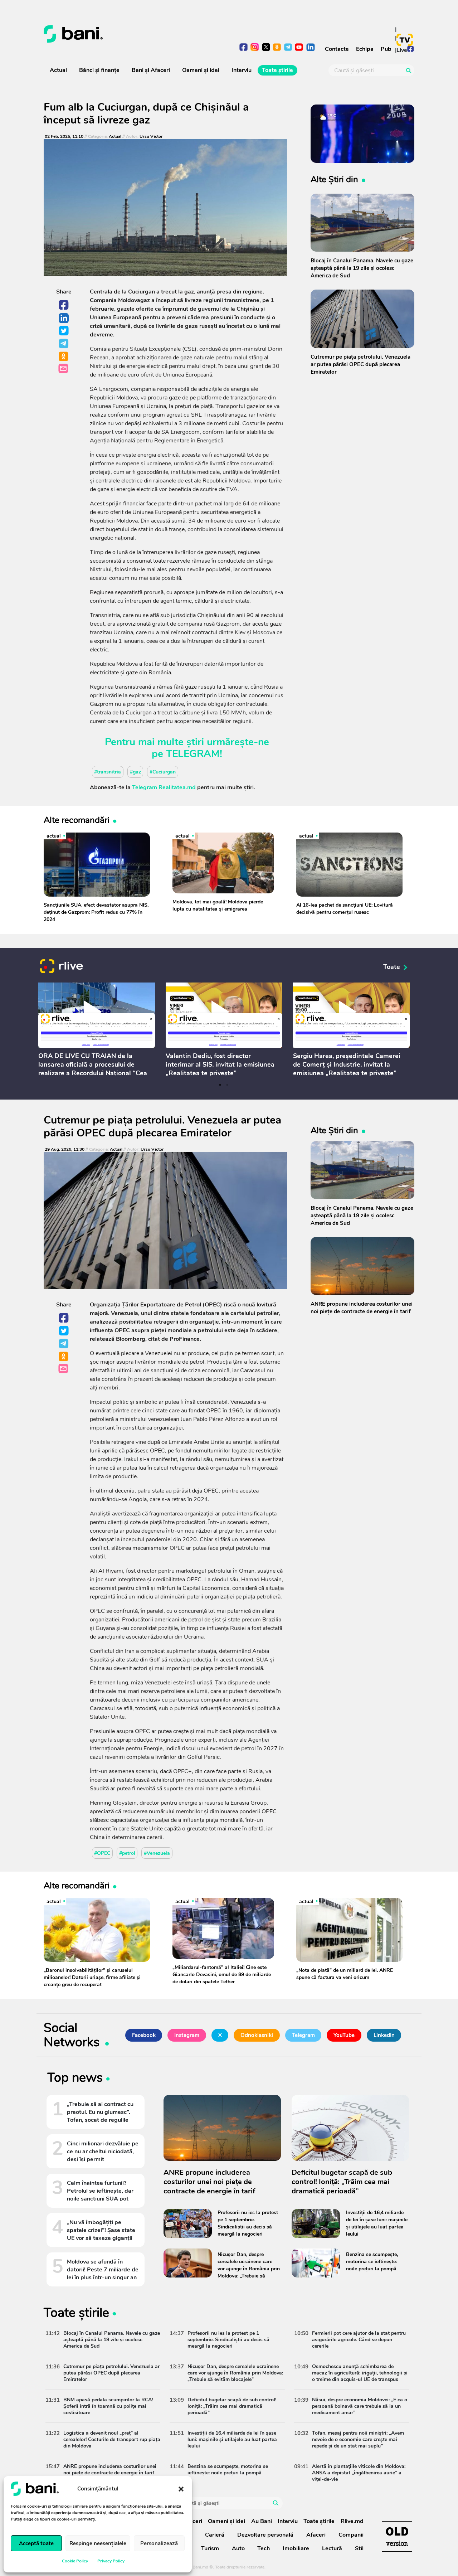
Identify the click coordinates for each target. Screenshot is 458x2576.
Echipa (365, 49)
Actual (58, 70)
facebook (244, 48)
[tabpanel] (97, 1031)
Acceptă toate (36, 2543)
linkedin (310, 48)
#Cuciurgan (163, 772)
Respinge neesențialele (98, 2543)
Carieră (215, 2535)
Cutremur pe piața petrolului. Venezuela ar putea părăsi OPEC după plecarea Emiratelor (162, 1127)
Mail (64, 369)
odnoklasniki (277, 48)
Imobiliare (296, 2548)
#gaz (135, 772)
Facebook (64, 305)
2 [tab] (227, 1085)
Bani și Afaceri (151, 70)
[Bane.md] (134, 34)
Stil (359, 2548)
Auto (238, 2548)
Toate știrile (277, 70)
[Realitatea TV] (405, 40)
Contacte (337, 49)
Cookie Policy (75, 2561)
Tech (264, 2548)
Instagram (187, 2035)
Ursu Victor (151, 137)
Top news (75, 2079)
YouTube (344, 2035)
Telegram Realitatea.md (164, 787)
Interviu (242, 70)
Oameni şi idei (201, 70)
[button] (181, 2489)
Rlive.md (352, 2521)
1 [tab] (220, 1085)
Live (402, 50)
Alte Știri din (334, 179)
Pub (386, 49)
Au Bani (262, 2521)
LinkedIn (64, 318)
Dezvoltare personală (265, 2535)
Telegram (64, 344)
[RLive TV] (62, 967)
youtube (299, 48)
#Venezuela (157, 1853)
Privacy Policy (111, 2561)
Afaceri (316, 2535)
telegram (288, 48)
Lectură (332, 2548)
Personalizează (159, 2543)
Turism (210, 2548)
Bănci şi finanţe (99, 70)
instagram (255, 48)
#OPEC (102, 1853)
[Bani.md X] (266, 47)
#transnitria (108, 772)
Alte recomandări (77, 820)
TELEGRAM (193, 754)
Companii (351, 2535)
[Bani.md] (397, 2536)
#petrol (127, 1853)
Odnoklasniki (64, 357)
